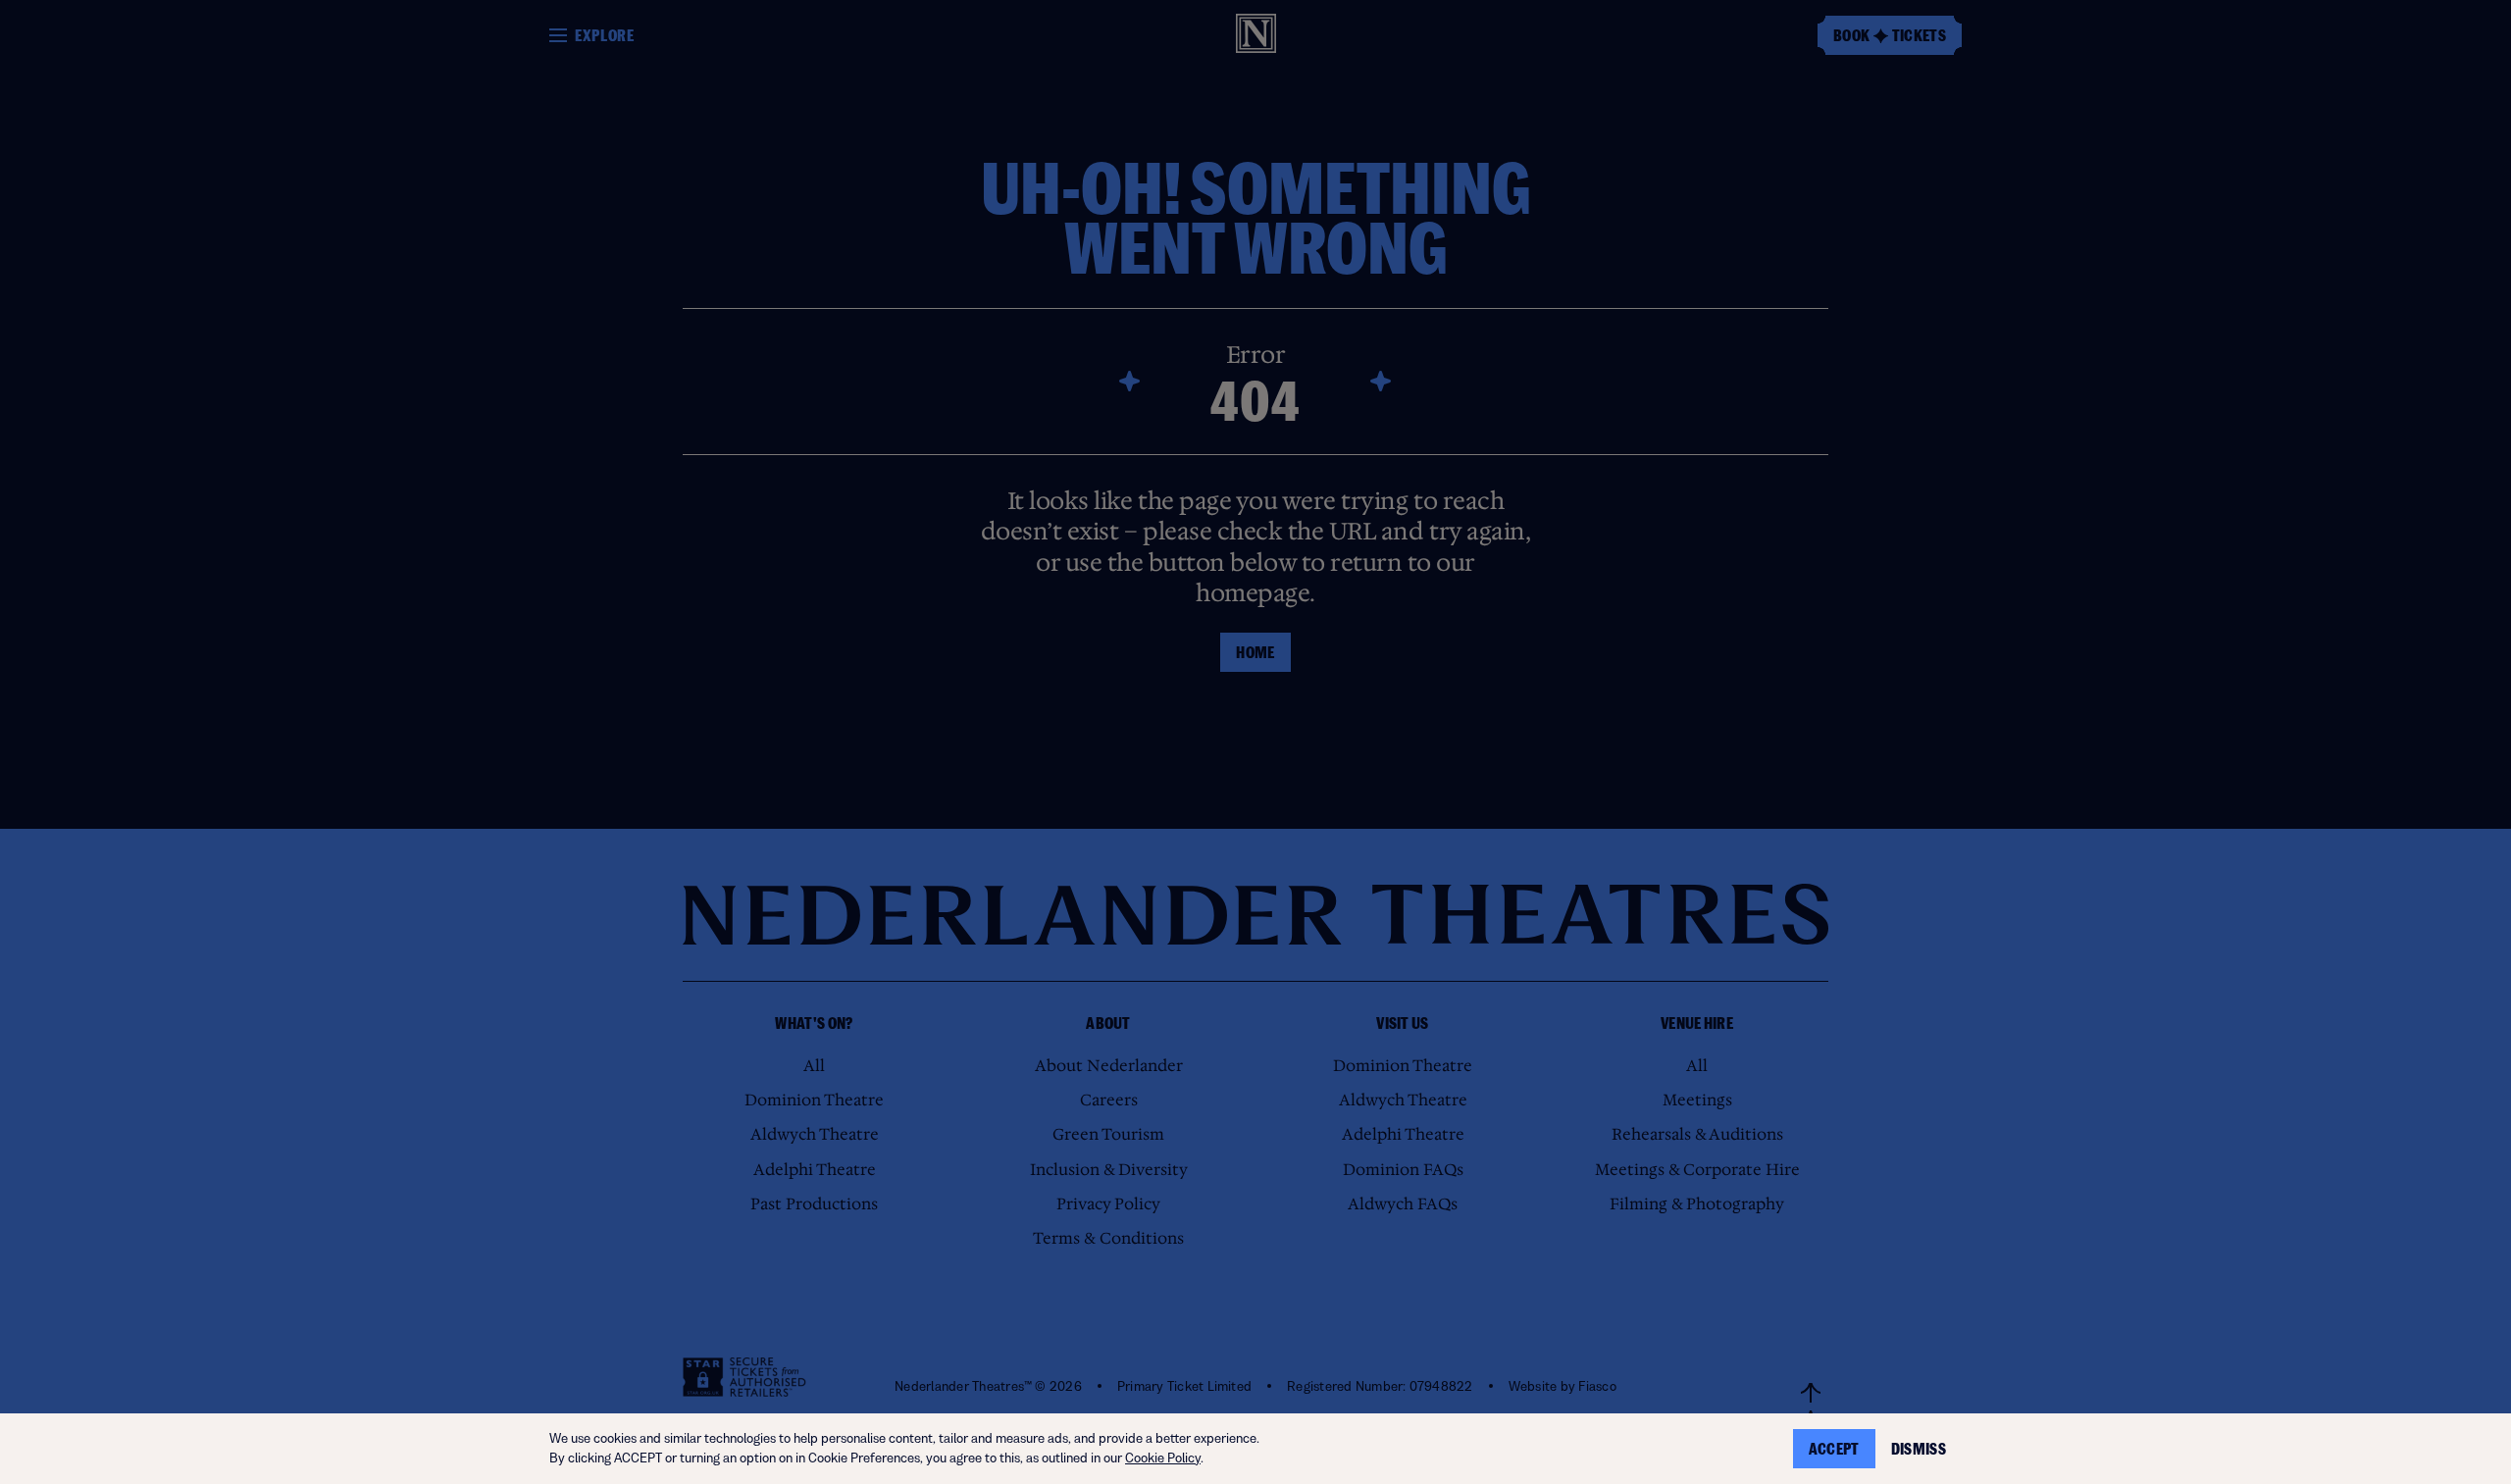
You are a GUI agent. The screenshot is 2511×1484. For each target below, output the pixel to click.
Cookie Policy (1163, 1458)
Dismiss (1919, 1449)
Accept (1834, 1449)
